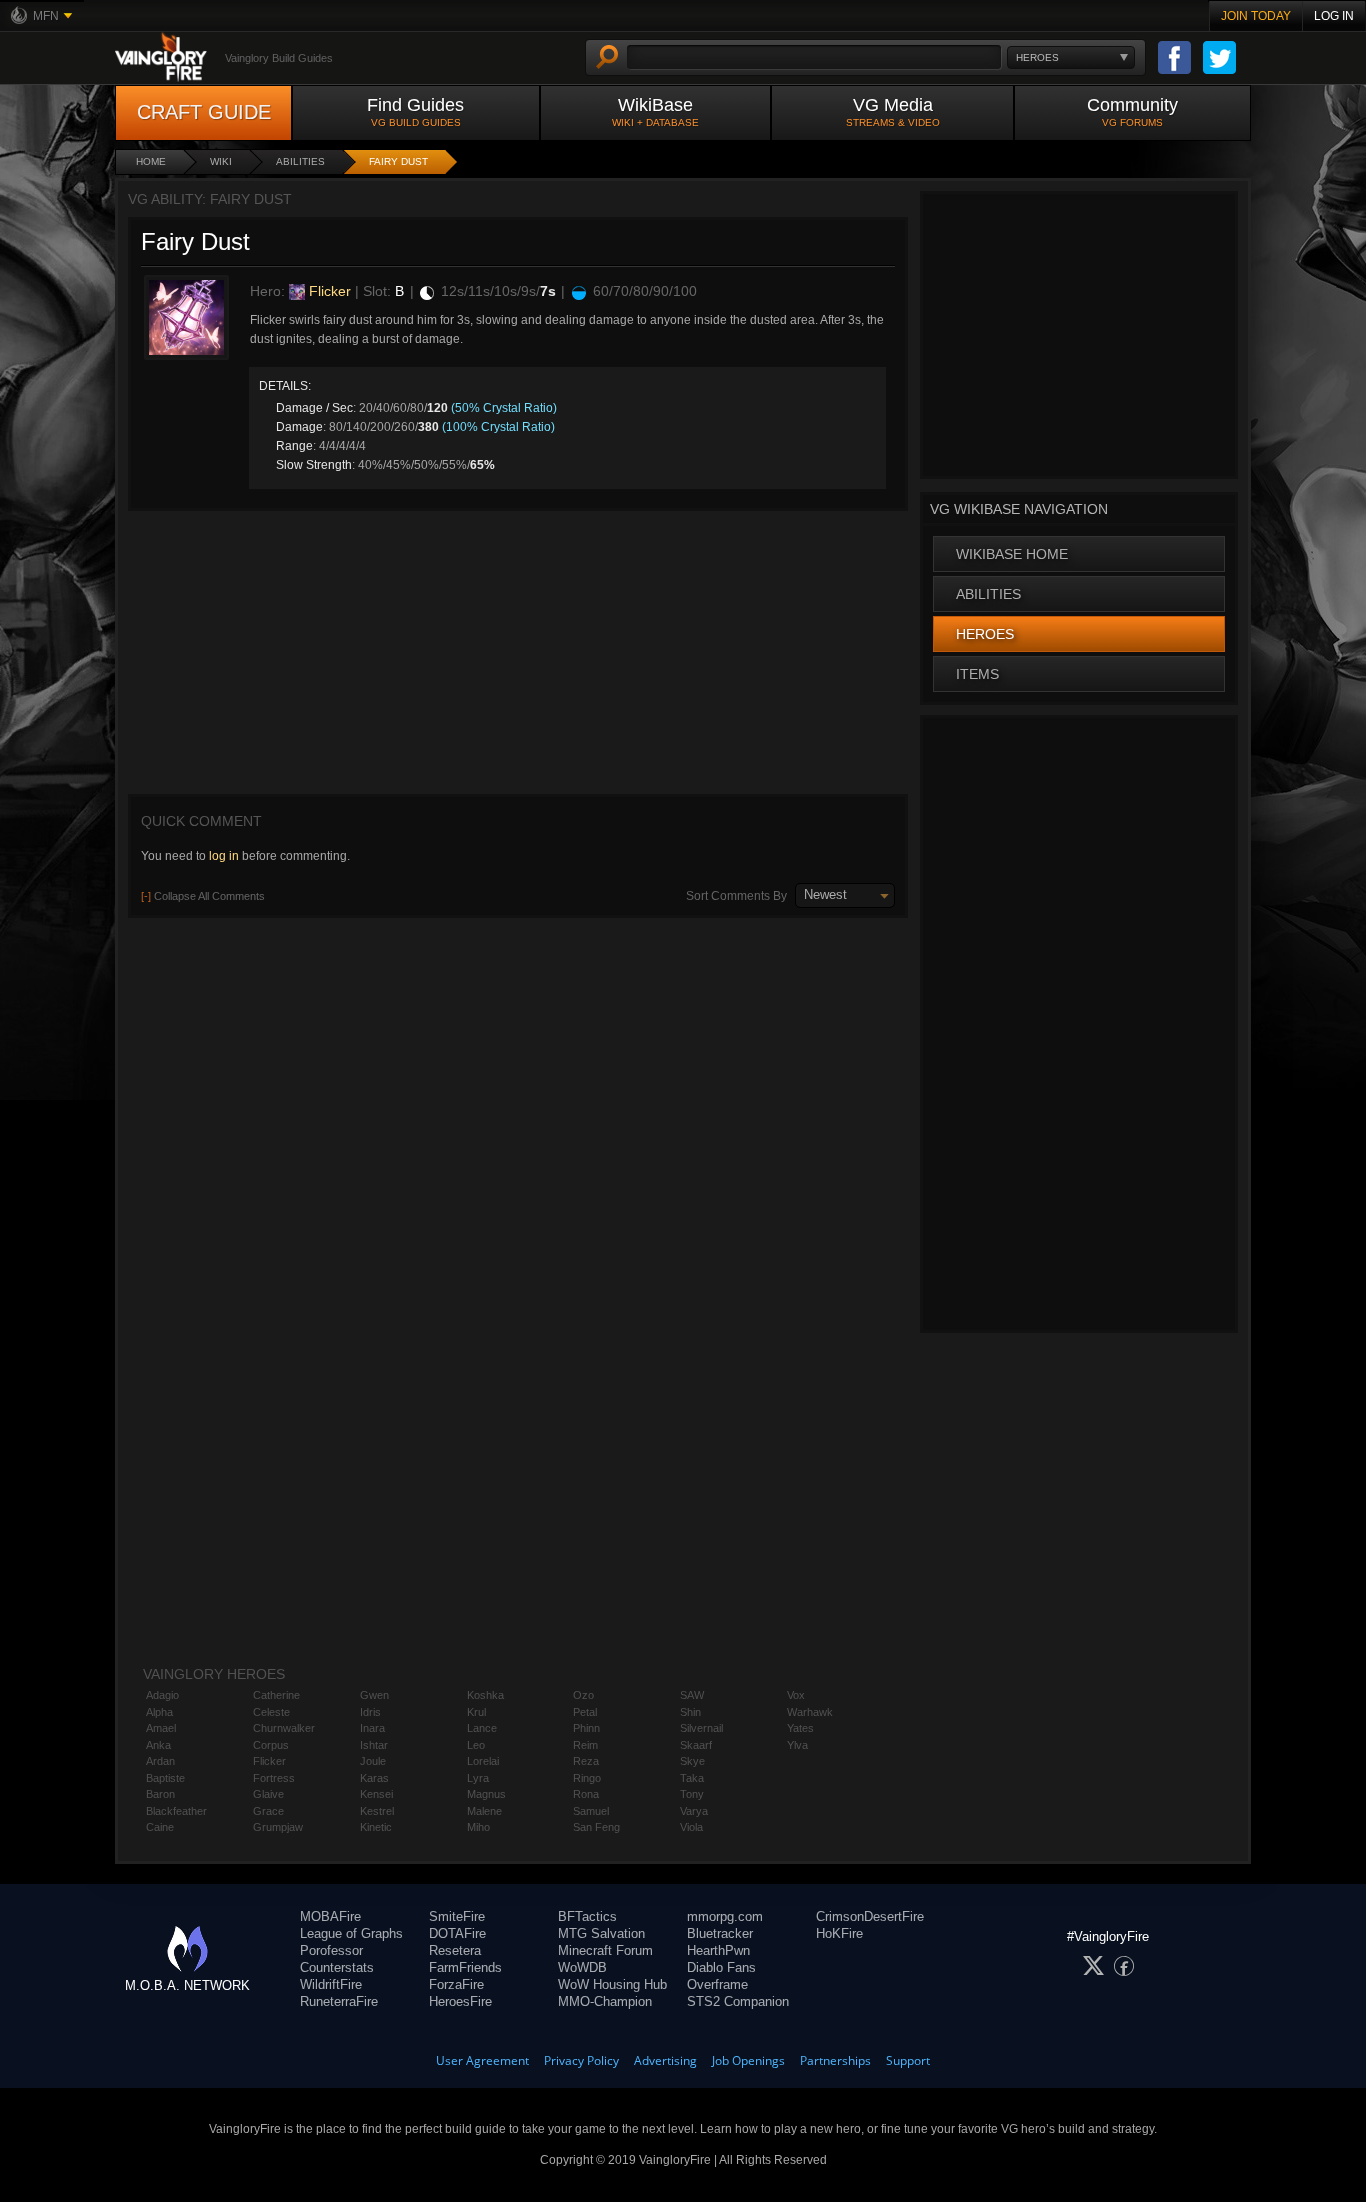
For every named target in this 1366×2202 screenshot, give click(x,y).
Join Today (1256, 16)
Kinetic (376, 1827)
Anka (158, 1745)
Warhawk (810, 1712)
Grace (268, 1811)
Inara (372, 1728)
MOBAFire (330, 1916)
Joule (373, 1761)
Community (1132, 111)
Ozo (583, 1695)
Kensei (376, 1794)
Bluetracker (720, 1933)
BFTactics (587, 1916)
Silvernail (701, 1728)
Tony (692, 1794)
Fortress (274, 1778)
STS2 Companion (738, 2001)
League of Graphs (351, 1933)
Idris (370, 1712)
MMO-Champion (605, 2001)
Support (908, 2060)
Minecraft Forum (605, 1950)
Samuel (591, 1811)
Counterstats (337, 1967)
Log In (1334, 16)
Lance (482, 1728)
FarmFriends (465, 1967)
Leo (476, 1745)
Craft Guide (204, 112)
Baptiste (165, 1778)
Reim (585, 1745)
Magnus (486, 1794)
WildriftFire (331, 1984)
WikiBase (655, 111)
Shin (690, 1712)
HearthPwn (718, 1950)
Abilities (300, 161)
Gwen (374, 1695)
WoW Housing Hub (612, 1984)
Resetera (455, 1950)
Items (977, 674)
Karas (374, 1778)
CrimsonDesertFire (870, 1916)
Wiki (221, 161)
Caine (160, 1827)
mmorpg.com (725, 1916)
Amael (161, 1728)
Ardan (160, 1761)
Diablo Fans (721, 1967)
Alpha (159, 1712)
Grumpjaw (278, 1827)
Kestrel (377, 1811)
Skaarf (696, 1745)
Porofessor (331, 1950)
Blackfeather (176, 1811)
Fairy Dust (398, 161)
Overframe (717, 1984)
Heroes (985, 634)
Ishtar (374, 1745)
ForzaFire (456, 1984)
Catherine (276, 1695)
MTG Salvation (601, 1933)
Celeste (271, 1712)
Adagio (162, 1695)
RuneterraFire (339, 2001)
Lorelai (483, 1761)
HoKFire (839, 1933)
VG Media (893, 111)
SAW (692, 1695)
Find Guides (415, 111)
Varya (694, 1811)
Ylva (797, 1745)
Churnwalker (284, 1728)
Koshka (485, 1695)
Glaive (268, 1794)
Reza (586, 1761)
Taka (692, 1778)
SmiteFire (457, 1916)
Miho (478, 1827)
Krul (476, 1712)
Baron (160, 1794)
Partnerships (835, 2060)
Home (151, 161)
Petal (585, 1712)
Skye (692, 1761)
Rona (586, 1794)
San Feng (596, 1827)
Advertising (665, 2060)
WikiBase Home (1012, 554)
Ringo (587, 1778)
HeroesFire (460, 2001)
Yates (800, 1728)
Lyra (478, 1778)
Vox (796, 1695)
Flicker (328, 291)
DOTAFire (457, 1933)
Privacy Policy (581, 2060)
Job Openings (748, 2060)
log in (224, 856)
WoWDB (582, 1967)
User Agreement (482, 2060)
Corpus (271, 1745)
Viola (691, 1827)
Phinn (586, 1728)
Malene (484, 1811)
